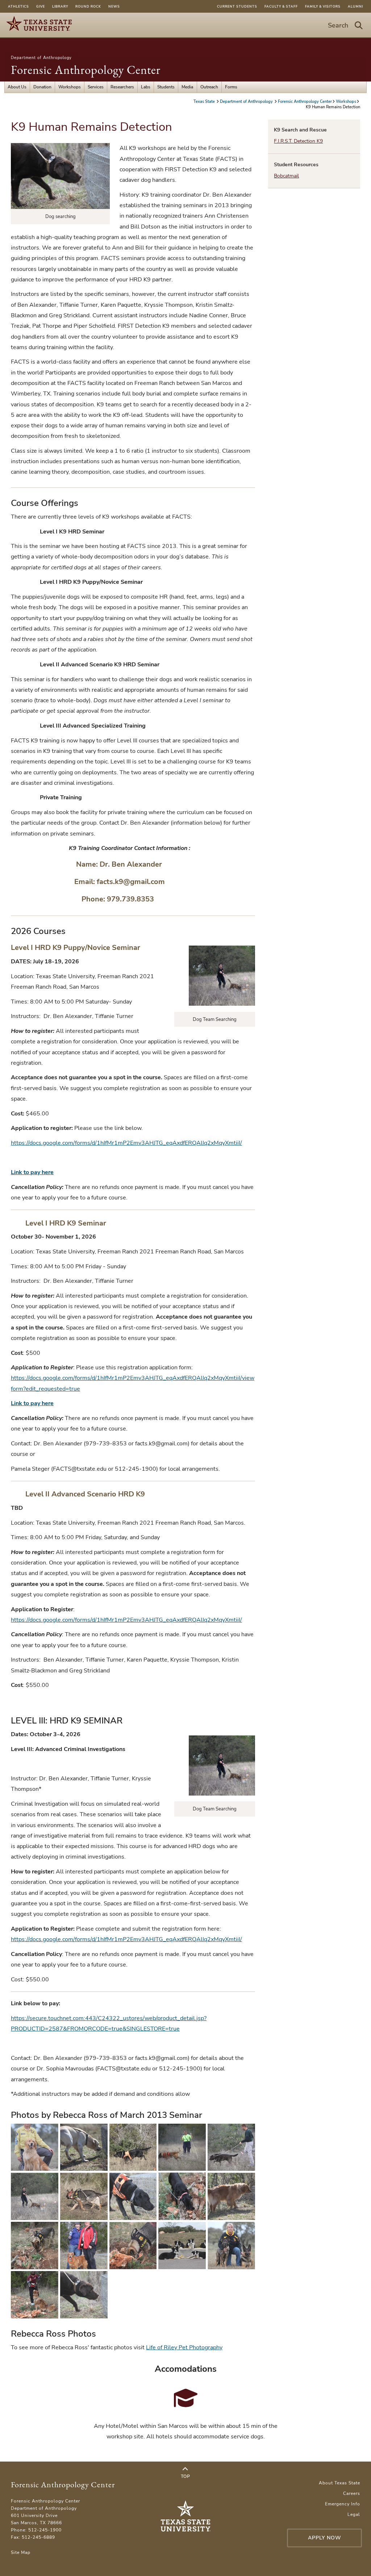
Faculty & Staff (281, 7)
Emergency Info (343, 2504)
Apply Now (325, 2538)
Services (96, 87)
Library (60, 7)
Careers (352, 2493)
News (114, 7)
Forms (231, 87)
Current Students (237, 7)
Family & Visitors (323, 7)
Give (41, 7)
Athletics (18, 7)
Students (166, 87)
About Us (17, 87)
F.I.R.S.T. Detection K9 (298, 141)
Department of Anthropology (41, 58)
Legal (354, 2514)
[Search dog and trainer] (35, 2147)
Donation (42, 87)
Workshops (70, 87)
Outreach (209, 87)
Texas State (205, 102)
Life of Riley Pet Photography (184, 2347)
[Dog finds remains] (84, 2246)
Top (185, 2476)
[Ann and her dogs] (231, 2246)
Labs (146, 87)
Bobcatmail (286, 176)
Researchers (122, 87)
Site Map (21, 2552)
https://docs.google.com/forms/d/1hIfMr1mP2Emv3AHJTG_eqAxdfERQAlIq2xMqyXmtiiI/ (126, 1143)
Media (187, 87)
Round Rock (88, 7)
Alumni (355, 7)
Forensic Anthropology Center (86, 70)
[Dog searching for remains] (84, 2147)
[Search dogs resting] (182, 2246)
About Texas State (339, 2483)
